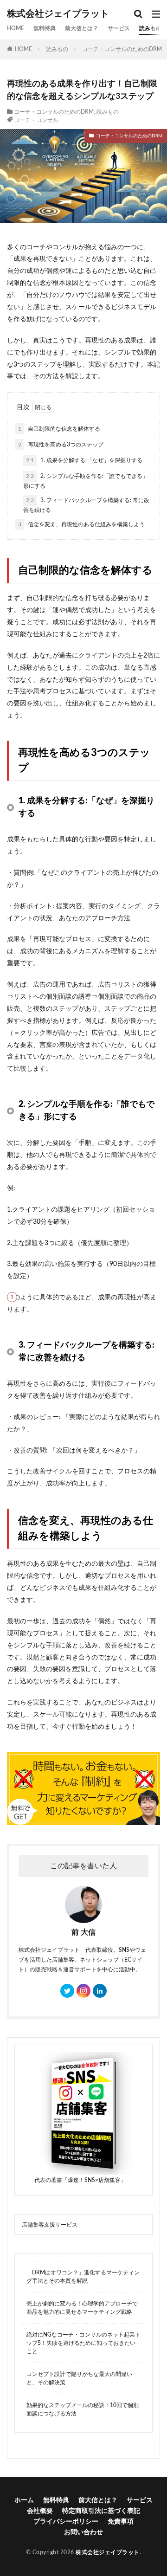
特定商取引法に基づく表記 (101, 2511)
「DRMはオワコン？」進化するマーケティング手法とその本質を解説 (83, 2277)
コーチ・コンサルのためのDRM (122, 49)
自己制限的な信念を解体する (59, 429)
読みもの (150, 28)
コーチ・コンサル (36, 120)
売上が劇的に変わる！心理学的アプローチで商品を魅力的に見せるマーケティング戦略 (82, 2308)
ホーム (24, 2500)
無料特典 (45, 28)
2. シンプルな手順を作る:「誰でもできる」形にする (86, 481)
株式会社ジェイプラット (58, 14)
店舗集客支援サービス (50, 2225)
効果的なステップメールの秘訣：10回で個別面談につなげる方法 (83, 2409)
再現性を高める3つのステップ (61, 445)
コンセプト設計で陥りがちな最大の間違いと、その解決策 (79, 2378)
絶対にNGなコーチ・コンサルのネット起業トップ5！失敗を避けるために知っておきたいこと (83, 2343)
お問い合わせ (83, 2532)
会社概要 (40, 2511)
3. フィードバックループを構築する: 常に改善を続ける (86, 505)
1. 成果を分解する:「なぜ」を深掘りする (84, 460)
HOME (16, 28)
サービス (119, 28)
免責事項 (121, 2522)
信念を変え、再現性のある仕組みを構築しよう (81, 524)
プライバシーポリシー (66, 2522)
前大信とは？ (82, 28)
